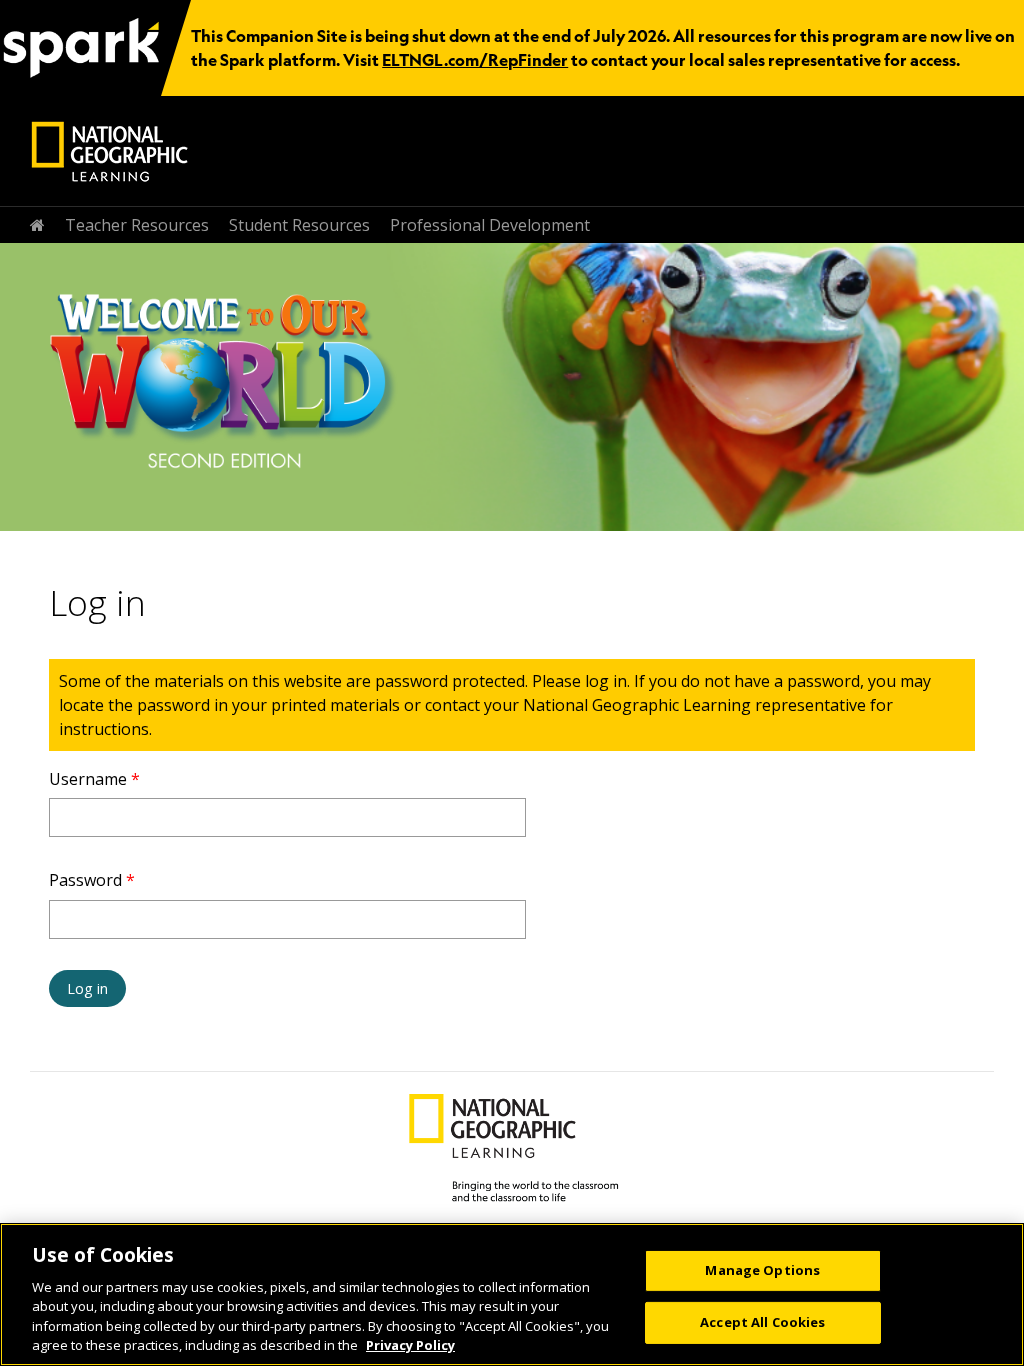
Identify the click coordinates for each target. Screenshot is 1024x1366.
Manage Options (762, 1270)
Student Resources (299, 225)
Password (92, 880)
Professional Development (490, 225)
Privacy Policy (410, 1345)
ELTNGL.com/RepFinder (475, 60)
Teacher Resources (137, 225)
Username (94, 779)
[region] (512, 1294)
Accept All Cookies (762, 1322)
